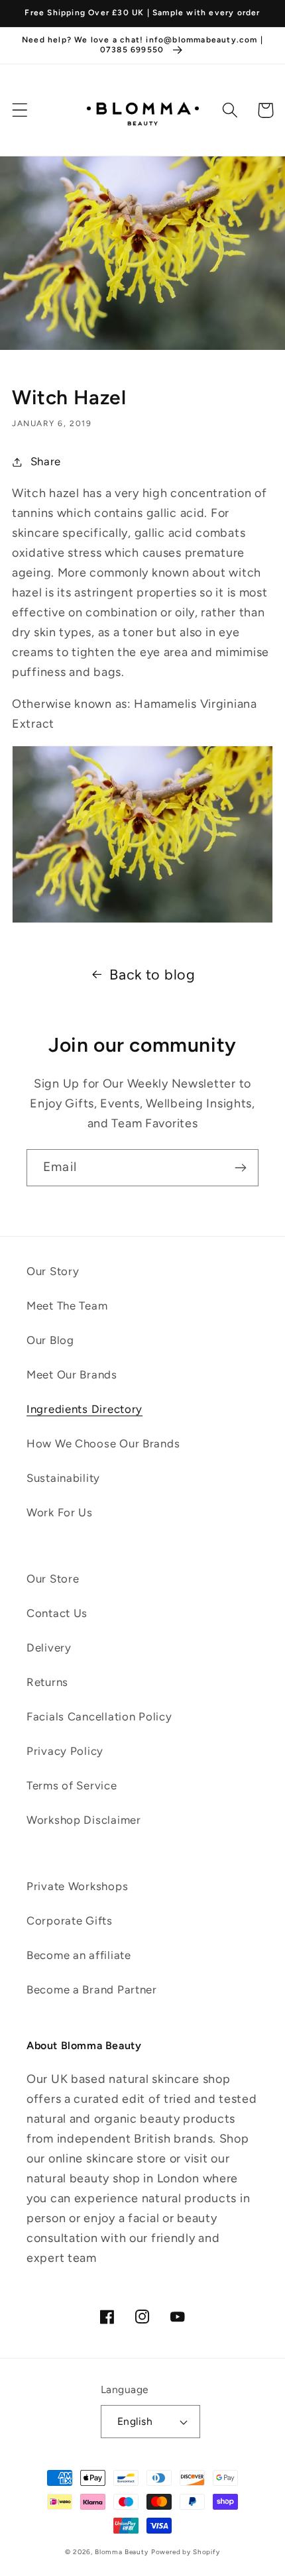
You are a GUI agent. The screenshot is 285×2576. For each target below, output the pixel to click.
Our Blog (50, 1340)
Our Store (53, 1579)
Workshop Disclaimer (84, 1820)
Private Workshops (77, 1886)
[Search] (230, 110)
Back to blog (152, 974)
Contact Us (57, 1613)
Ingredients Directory (85, 1409)
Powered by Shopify (186, 2552)
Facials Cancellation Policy (99, 1716)
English (135, 2421)
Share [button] (46, 461)
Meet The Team (67, 1306)
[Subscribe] (240, 1168)
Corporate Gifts (70, 1921)
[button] (20, 110)
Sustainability (63, 1478)
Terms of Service (72, 1785)
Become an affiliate (79, 1955)
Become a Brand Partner (92, 1989)
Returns (47, 1682)
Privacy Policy (65, 1751)
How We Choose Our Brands (103, 1443)
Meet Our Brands (72, 1374)
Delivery (49, 1648)
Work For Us (60, 1512)
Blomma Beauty (122, 2552)
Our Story (53, 1271)
